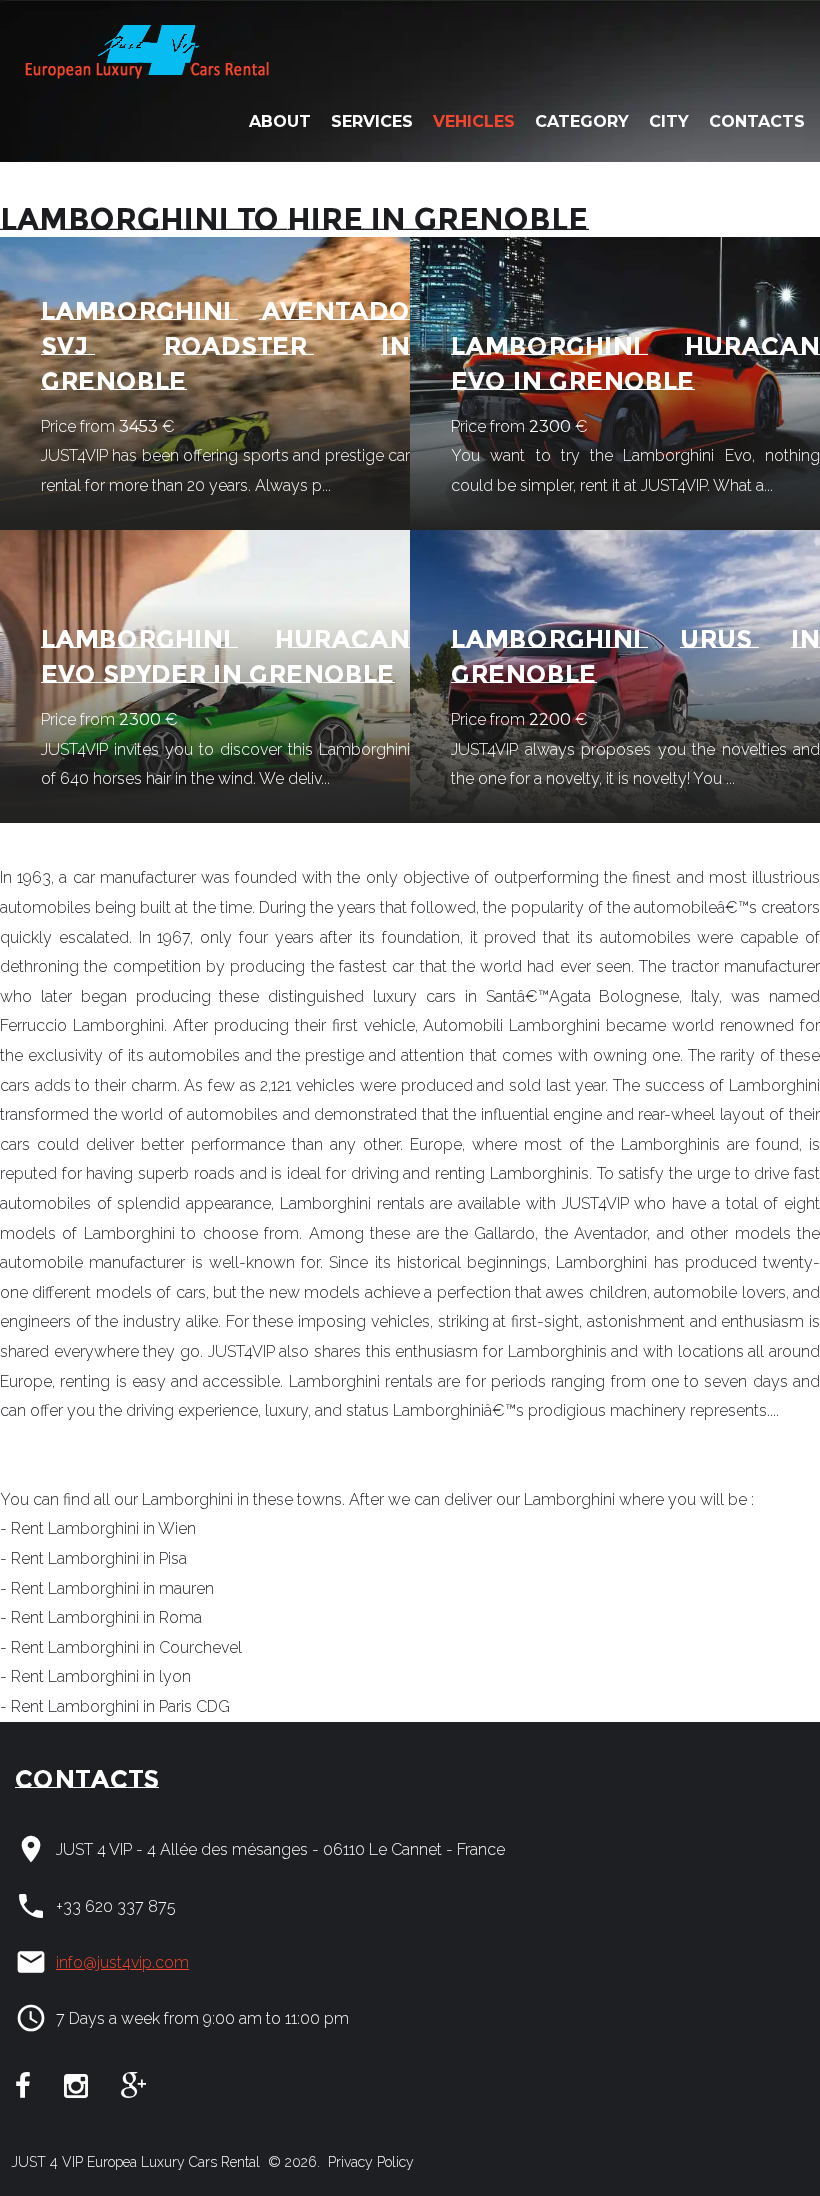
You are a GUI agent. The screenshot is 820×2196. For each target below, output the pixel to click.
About (280, 121)
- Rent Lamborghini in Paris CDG (115, 1706)
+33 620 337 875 (116, 1906)
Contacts (757, 121)
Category (582, 121)
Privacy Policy (369, 2162)
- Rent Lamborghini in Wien (98, 1528)
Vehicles (474, 121)
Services (372, 121)
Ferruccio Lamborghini (82, 1025)
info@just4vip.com (122, 1962)
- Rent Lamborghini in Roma (101, 1617)
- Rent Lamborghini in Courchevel (121, 1647)
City (669, 121)
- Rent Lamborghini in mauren (107, 1588)
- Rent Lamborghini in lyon (95, 1676)
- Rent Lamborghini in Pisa (93, 1558)
